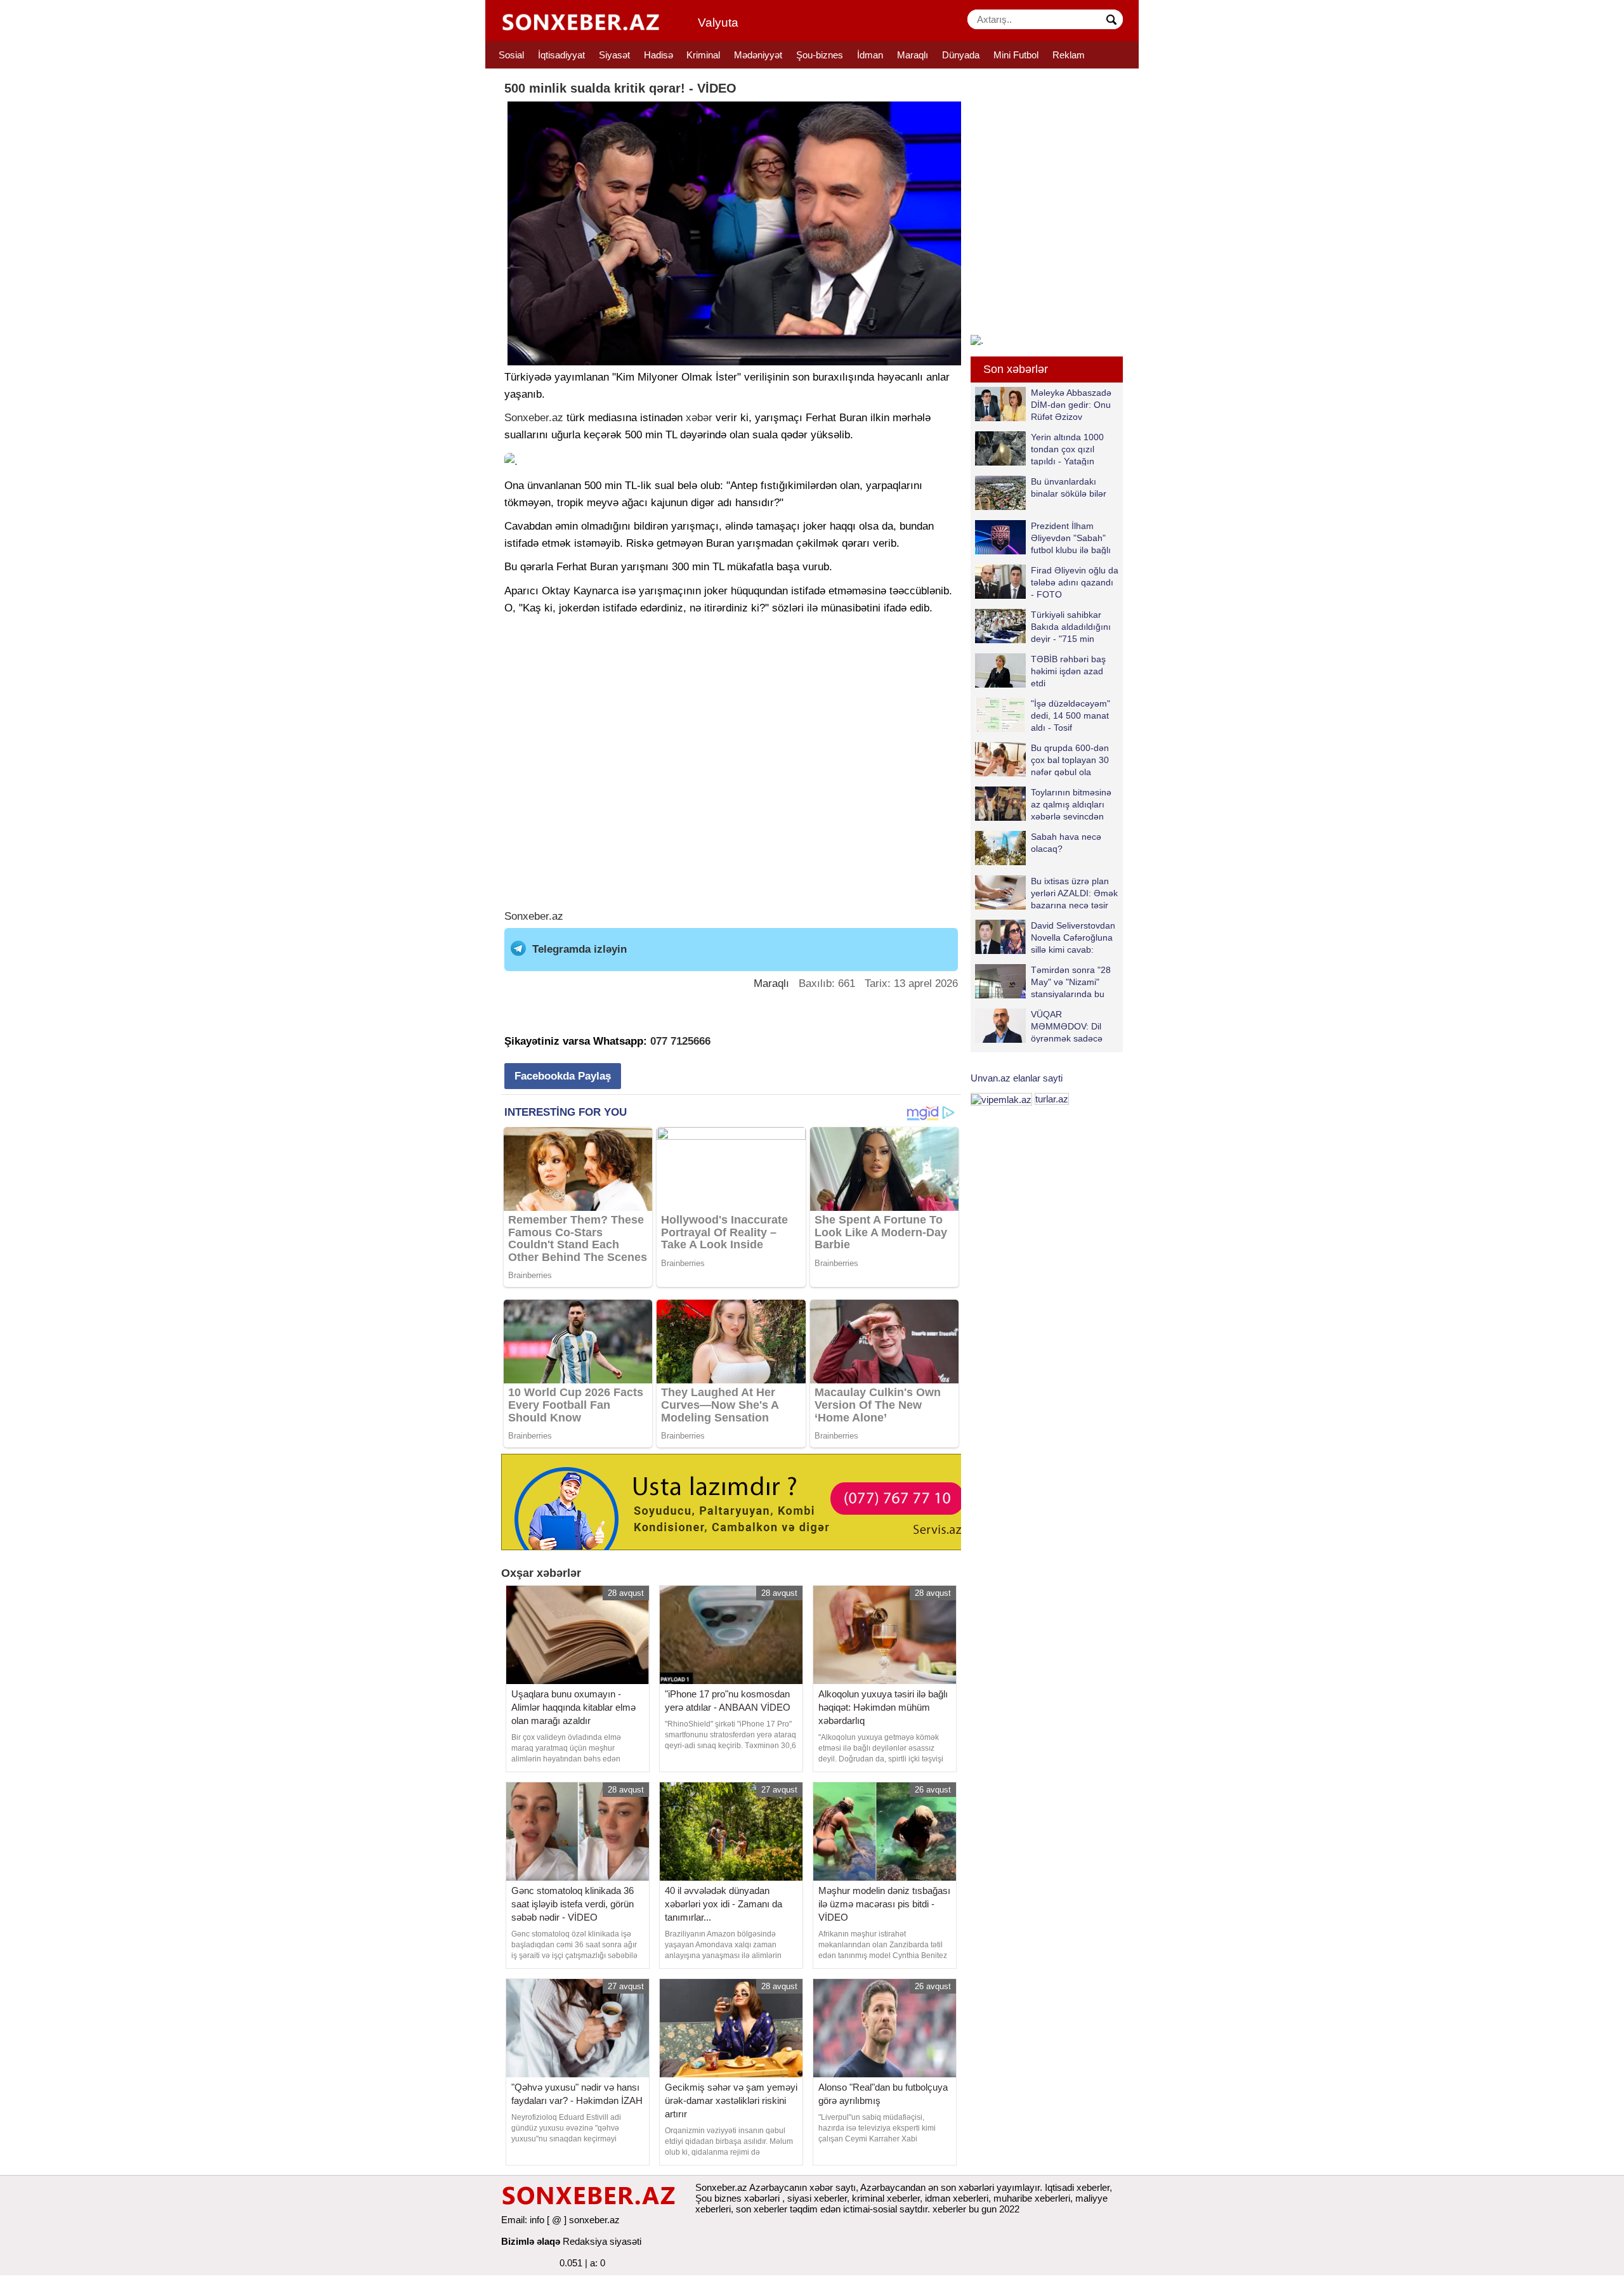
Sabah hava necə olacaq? (1066, 843)
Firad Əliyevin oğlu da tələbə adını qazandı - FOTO (1075, 582)
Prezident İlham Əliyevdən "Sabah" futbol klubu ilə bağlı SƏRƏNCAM (1071, 538)
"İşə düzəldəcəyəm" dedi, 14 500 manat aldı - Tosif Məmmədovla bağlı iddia (1043, 715)
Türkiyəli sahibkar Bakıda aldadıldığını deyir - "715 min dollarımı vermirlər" (1071, 626)
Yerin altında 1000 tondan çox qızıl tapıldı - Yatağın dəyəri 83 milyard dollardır (1039, 449)
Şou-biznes (820, 55)
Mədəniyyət (758, 55)
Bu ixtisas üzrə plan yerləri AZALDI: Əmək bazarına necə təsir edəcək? (1074, 893)
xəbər (699, 418)
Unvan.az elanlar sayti (1017, 1078)
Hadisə (658, 55)
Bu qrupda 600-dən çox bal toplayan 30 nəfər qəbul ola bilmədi (1070, 760)
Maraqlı (913, 55)
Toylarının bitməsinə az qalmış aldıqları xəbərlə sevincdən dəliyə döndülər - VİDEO (1043, 804)
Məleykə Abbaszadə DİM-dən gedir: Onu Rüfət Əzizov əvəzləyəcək (1071, 404)
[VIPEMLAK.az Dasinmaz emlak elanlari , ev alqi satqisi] (1001, 1099)
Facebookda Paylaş (563, 1076)
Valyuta (718, 23)
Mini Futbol (1016, 55)
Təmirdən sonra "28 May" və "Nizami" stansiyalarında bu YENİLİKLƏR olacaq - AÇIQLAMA (1046, 982)
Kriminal (703, 55)
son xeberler (762, 2209)
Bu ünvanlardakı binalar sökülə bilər (1069, 487)
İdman (870, 55)
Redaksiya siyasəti (602, 2241)
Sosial (511, 55)
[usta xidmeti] (738, 1501)
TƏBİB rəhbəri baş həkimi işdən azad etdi (1068, 671)
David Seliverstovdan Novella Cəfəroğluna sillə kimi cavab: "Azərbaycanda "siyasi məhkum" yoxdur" (1045, 937)
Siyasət (614, 55)
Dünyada (961, 55)
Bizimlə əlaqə (531, 2241)
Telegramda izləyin (580, 949)
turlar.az (1052, 1099)
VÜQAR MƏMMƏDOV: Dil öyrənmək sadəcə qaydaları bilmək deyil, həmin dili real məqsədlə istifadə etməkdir (1039, 1026)
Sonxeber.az (534, 418)
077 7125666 (680, 1041)
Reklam (1069, 55)
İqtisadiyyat (561, 55)
